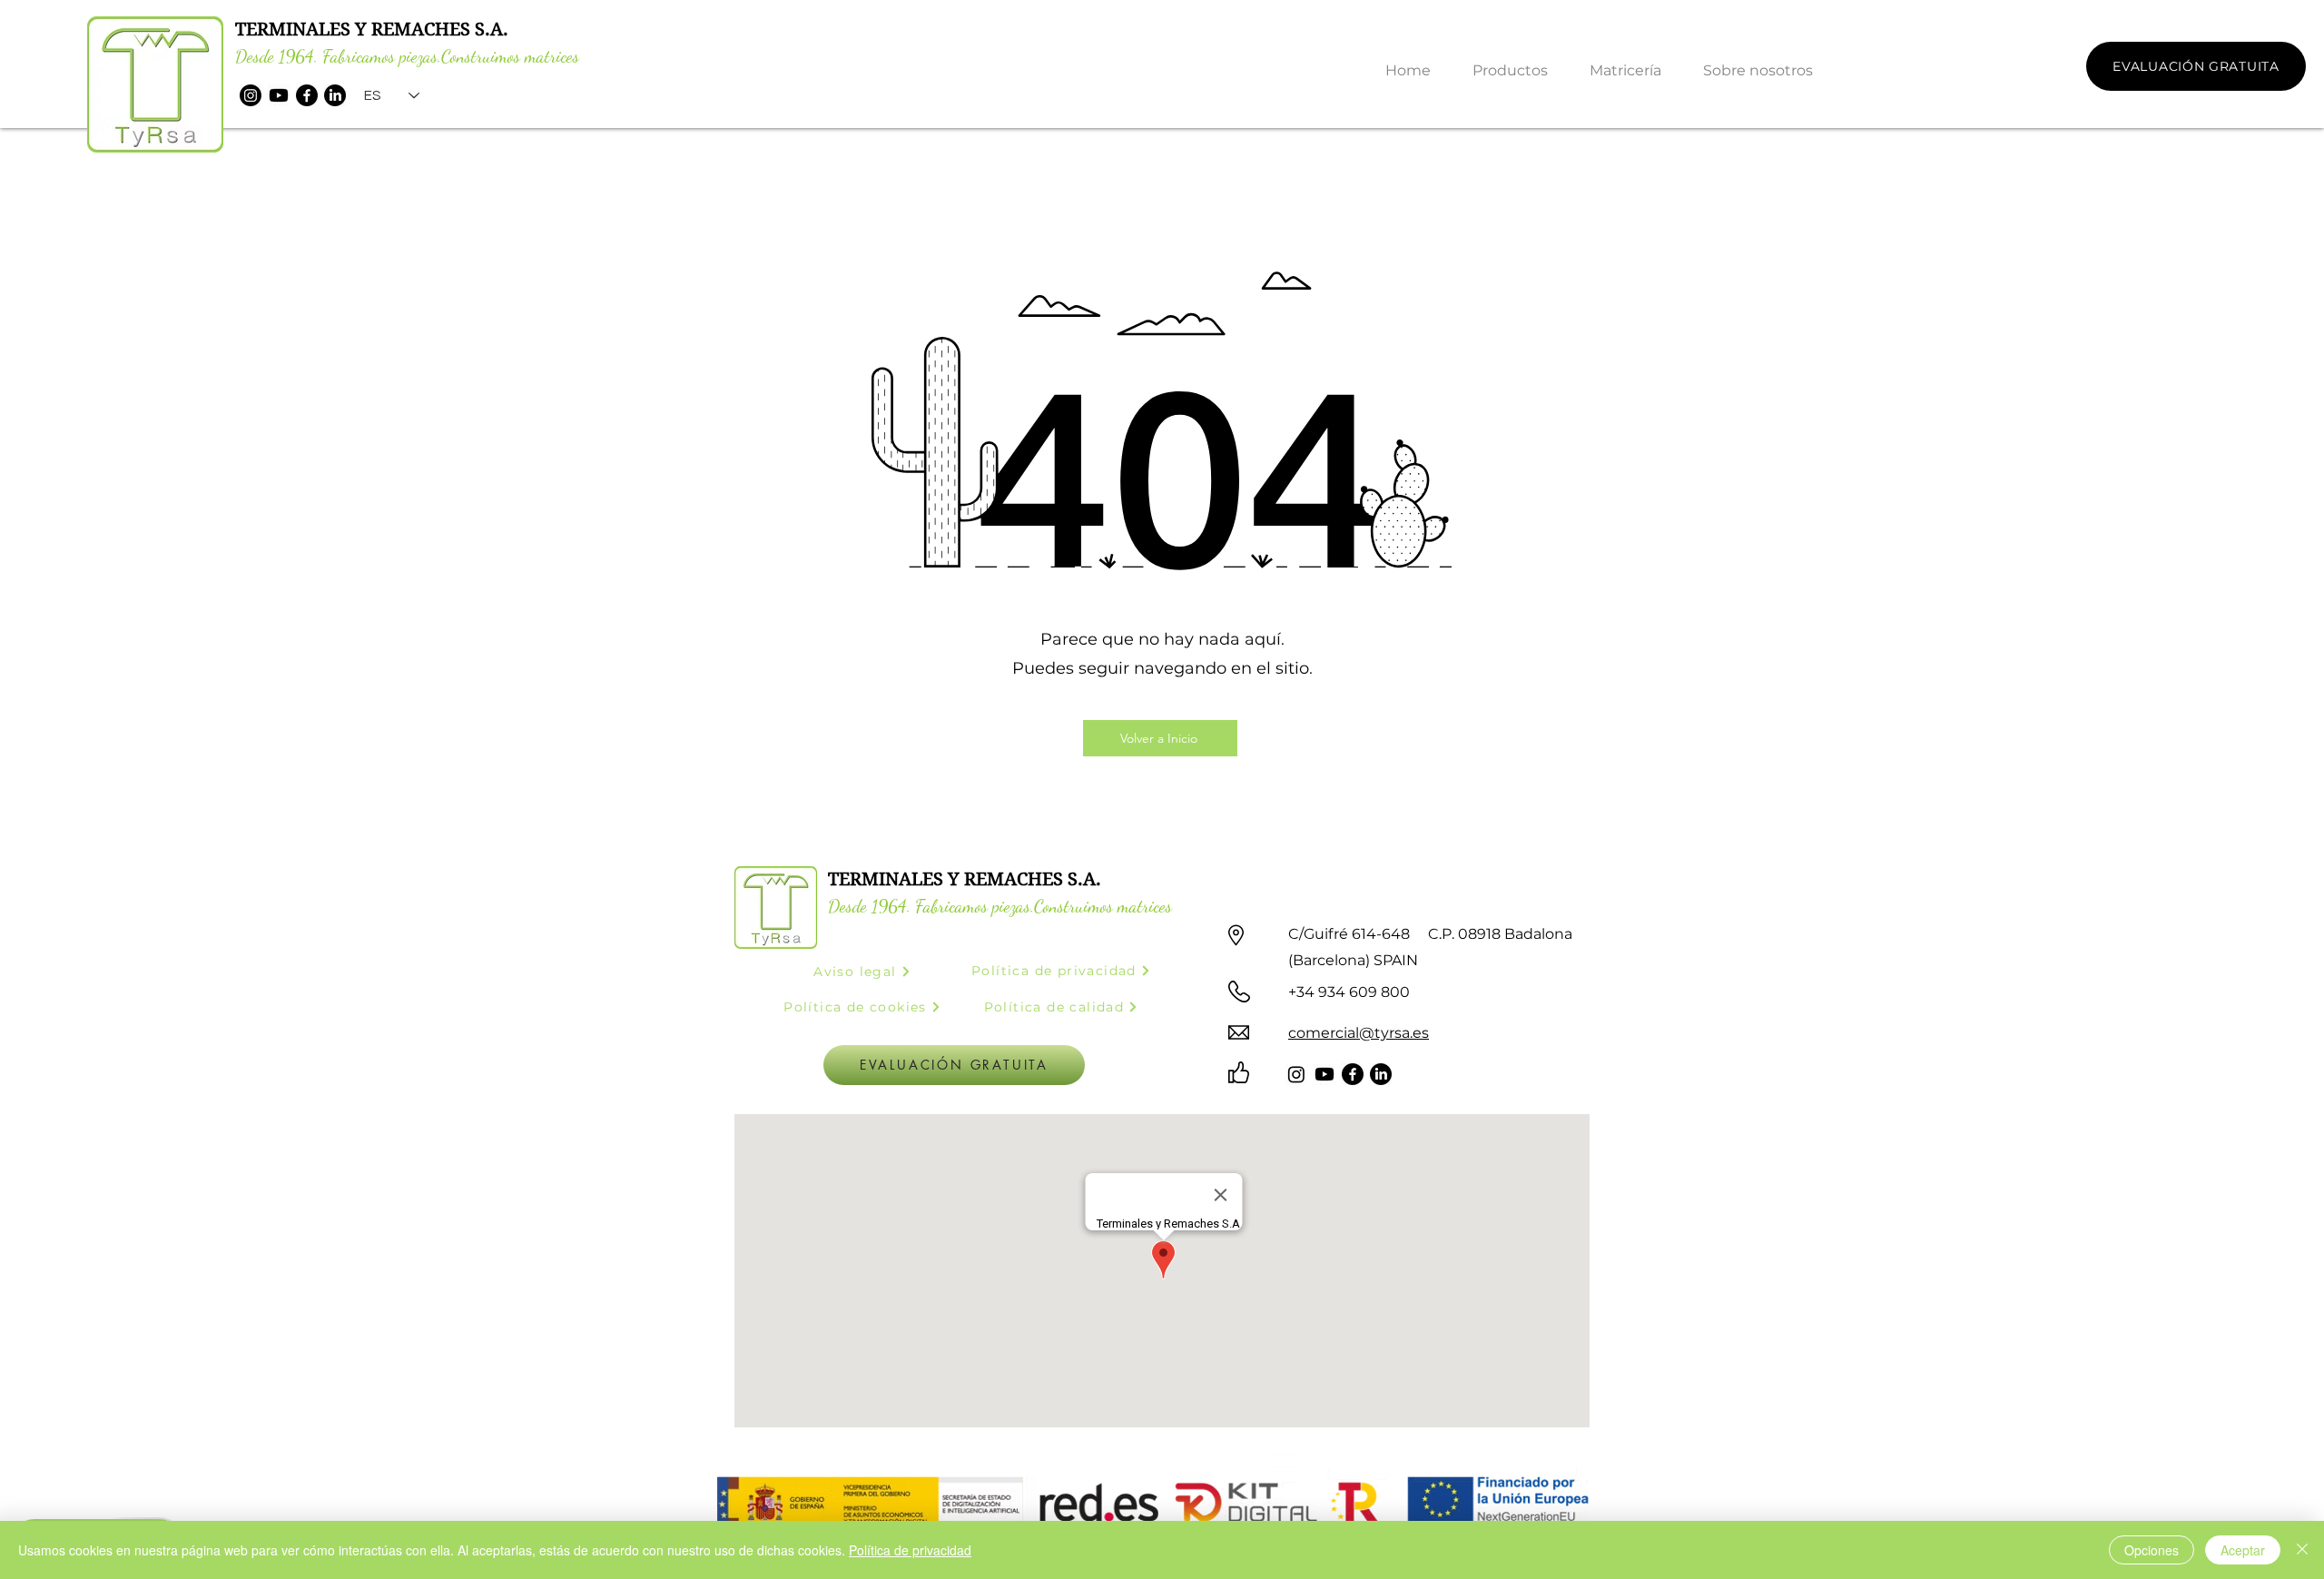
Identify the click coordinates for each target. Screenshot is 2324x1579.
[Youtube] (279, 95)
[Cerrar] (2302, 1550)
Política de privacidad (910, 1550)
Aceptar (2243, 1550)
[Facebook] (307, 95)
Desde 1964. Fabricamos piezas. (338, 56)
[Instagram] (251, 95)
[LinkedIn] (335, 95)
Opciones (2152, 1550)
